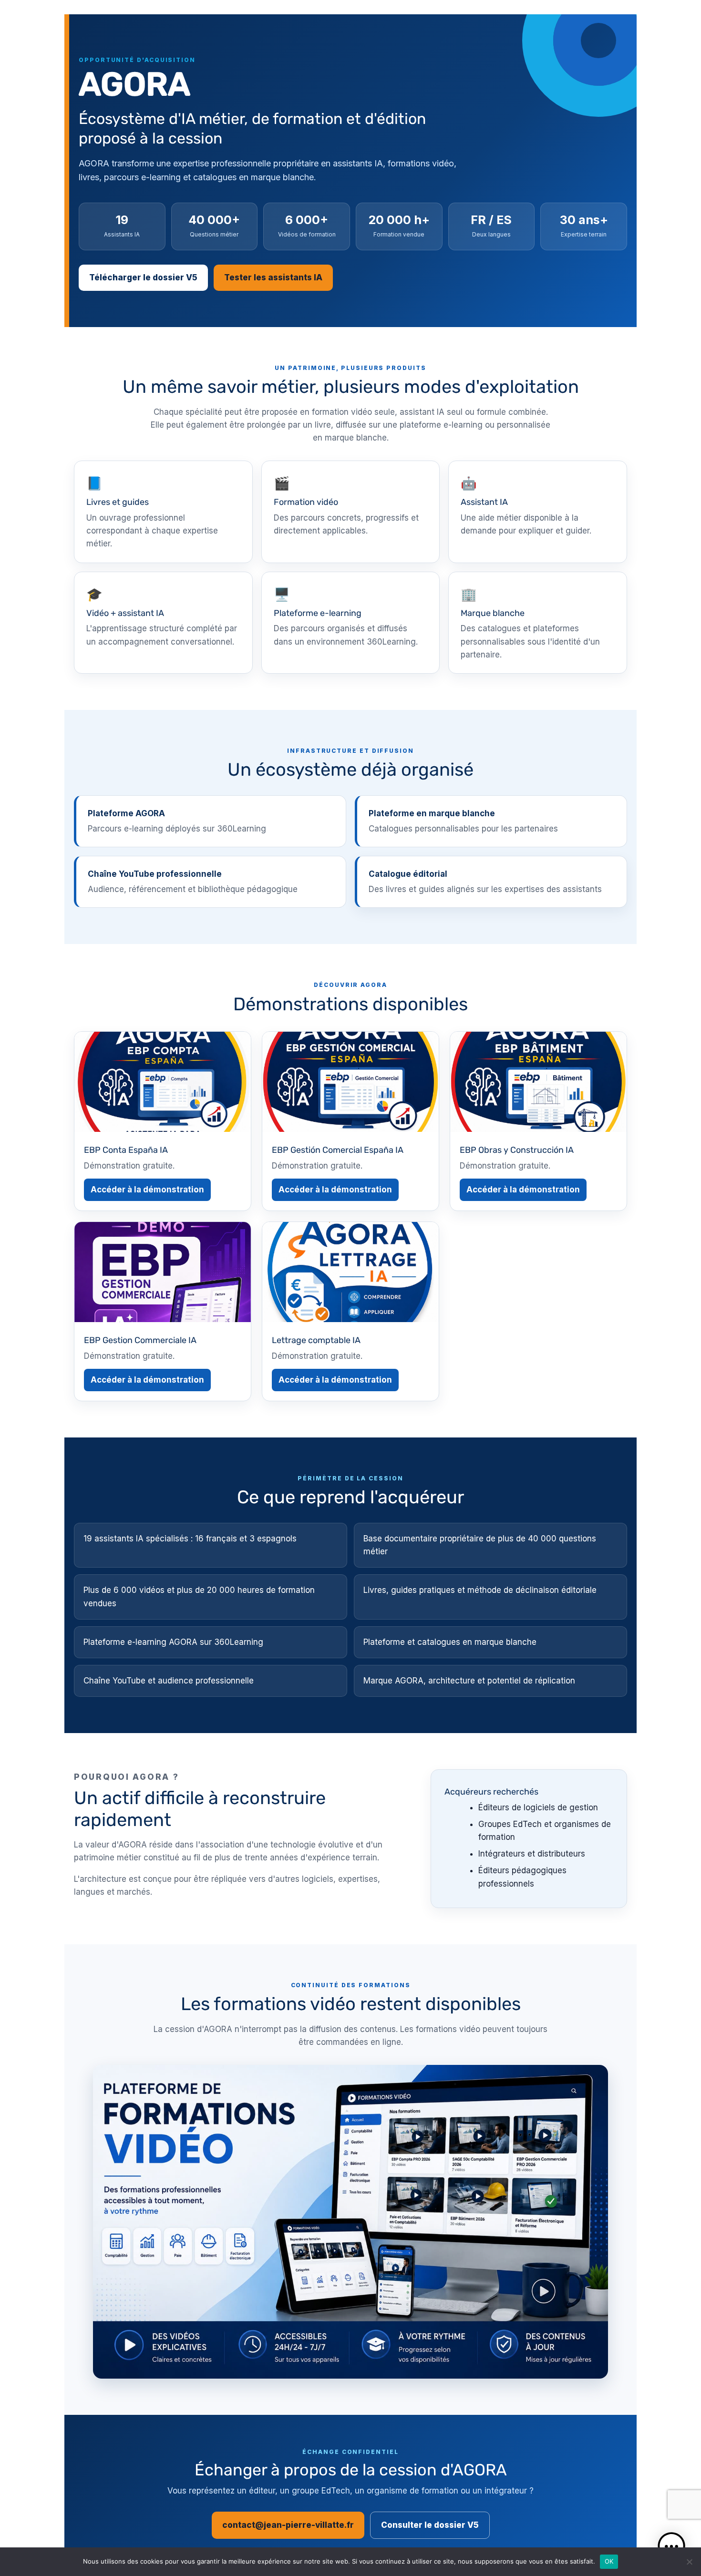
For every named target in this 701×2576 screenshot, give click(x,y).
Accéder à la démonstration (147, 1190)
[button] (671, 2546)
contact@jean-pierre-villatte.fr (288, 2525)
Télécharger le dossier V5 (143, 277)
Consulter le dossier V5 (430, 2525)
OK (609, 2561)
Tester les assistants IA (273, 277)
